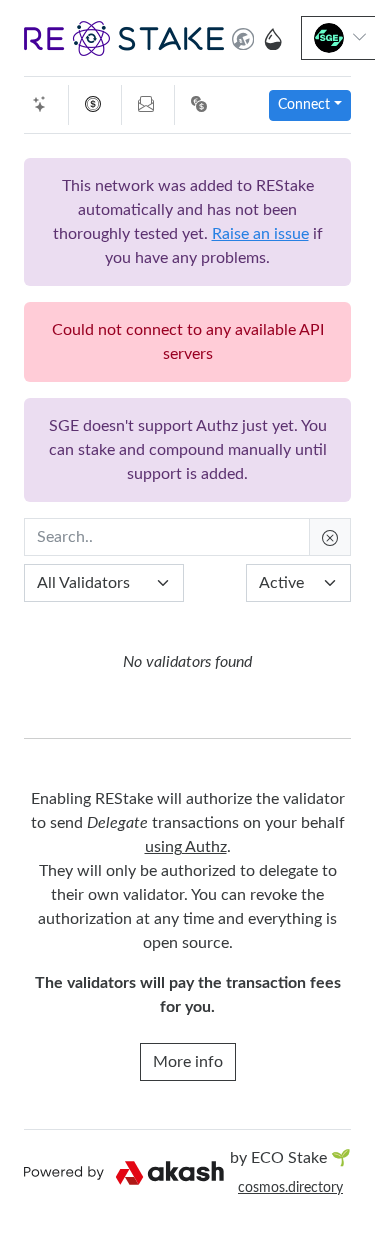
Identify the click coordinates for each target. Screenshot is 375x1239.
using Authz (186, 847)
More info (188, 1062)
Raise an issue (260, 234)
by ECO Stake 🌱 (290, 1158)
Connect (304, 105)
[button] (124, 38)
